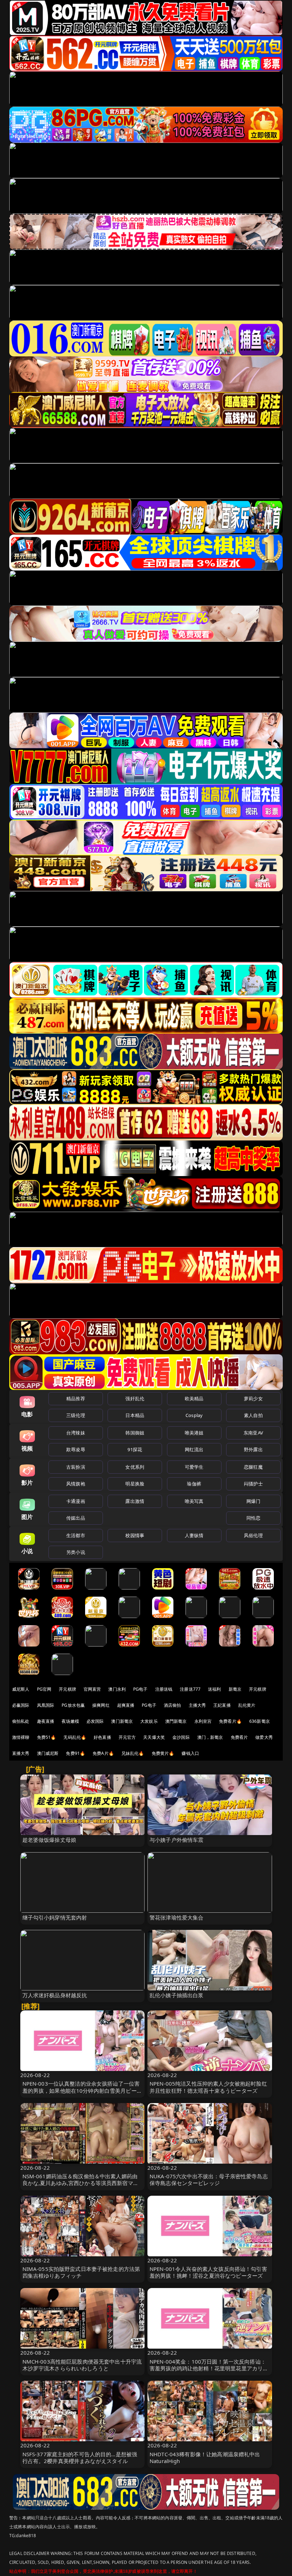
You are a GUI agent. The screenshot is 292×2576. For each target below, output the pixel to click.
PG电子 (140, 1689)
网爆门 (253, 1501)
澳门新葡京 (122, 1721)
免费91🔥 (75, 1753)
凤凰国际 (46, 1705)
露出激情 (135, 1501)
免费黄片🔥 (163, 1753)
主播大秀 (197, 1705)
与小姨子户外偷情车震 (177, 1840)
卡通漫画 (76, 1501)
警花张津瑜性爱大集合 (177, 1917)
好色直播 (102, 1737)
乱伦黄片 (247, 1705)
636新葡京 (260, 1721)
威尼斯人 (21, 1689)
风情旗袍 (76, 1484)
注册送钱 (164, 1689)
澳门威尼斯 (48, 1753)
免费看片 (239, 1737)
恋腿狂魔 (253, 1467)
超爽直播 (126, 1705)
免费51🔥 (47, 1737)
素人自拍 (253, 1415)
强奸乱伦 (135, 1398)
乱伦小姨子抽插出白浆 (177, 1995)
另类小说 (76, 1552)
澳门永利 (117, 1689)
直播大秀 (21, 1753)
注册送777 (190, 1689)
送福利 (214, 1689)
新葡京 (235, 1689)
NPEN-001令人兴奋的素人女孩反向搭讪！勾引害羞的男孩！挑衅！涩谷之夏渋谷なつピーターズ (208, 2272)
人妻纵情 (194, 1535)
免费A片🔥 (103, 1753)
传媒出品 (76, 1518)
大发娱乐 (149, 1721)
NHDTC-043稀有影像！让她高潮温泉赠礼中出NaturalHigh (205, 2457)
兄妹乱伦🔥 (133, 1753)
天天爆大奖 (154, 1737)
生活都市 (76, 1535)
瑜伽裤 (194, 1484)
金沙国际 (181, 1737)
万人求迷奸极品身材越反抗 (55, 1995)
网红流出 (194, 1449)
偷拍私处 (21, 1721)
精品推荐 (76, 1398)
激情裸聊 (21, 1737)
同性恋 (253, 1518)
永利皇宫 (203, 1721)
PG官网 (44, 1689)
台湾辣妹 (76, 1433)
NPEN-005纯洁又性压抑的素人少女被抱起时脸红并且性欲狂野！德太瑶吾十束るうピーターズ (208, 2087)
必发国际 (95, 1721)
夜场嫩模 (70, 1721)
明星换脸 (135, 1484)
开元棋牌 (67, 1689)
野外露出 (253, 1449)
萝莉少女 (253, 1398)
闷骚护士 (253, 1484)
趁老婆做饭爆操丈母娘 (49, 1840)
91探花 (135, 1449)
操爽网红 (101, 1705)
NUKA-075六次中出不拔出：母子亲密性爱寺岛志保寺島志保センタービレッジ (209, 2180)
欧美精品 (194, 1398)
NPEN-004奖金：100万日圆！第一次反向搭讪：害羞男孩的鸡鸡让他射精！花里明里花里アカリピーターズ (209, 2368)
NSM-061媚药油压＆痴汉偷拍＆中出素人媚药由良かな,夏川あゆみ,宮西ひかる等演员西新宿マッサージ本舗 (80, 2183)
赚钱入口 (190, 1753)
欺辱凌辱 (76, 1449)
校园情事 (135, 1535)
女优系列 (135, 1467)
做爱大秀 (264, 1737)
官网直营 (92, 1689)
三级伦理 (76, 1415)
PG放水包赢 (73, 1705)
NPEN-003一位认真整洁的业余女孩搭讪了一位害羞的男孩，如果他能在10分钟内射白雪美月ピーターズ (82, 2090)
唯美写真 (194, 1501)
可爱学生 (194, 1467)
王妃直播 (222, 1705)
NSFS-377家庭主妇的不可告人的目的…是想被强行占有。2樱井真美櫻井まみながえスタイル (80, 2457)
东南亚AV (253, 1433)
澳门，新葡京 (210, 1737)
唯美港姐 (194, 1433)
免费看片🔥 (230, 1721)
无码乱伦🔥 (75, 1737)
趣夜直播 (46, 1721)
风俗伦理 (253, 1535)
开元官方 (127, 1737)
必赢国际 (21, 1705)
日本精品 (135, 1415)
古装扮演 (76, 1467)
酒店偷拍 (173, 1705)
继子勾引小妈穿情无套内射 (55, 1917)
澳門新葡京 (176, 1721)
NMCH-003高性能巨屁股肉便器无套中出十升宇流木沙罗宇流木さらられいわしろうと (82, 2365)
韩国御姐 (135, 1433)
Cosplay (194, 1415)
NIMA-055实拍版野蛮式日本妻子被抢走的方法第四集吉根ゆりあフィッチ (81, 2272)
